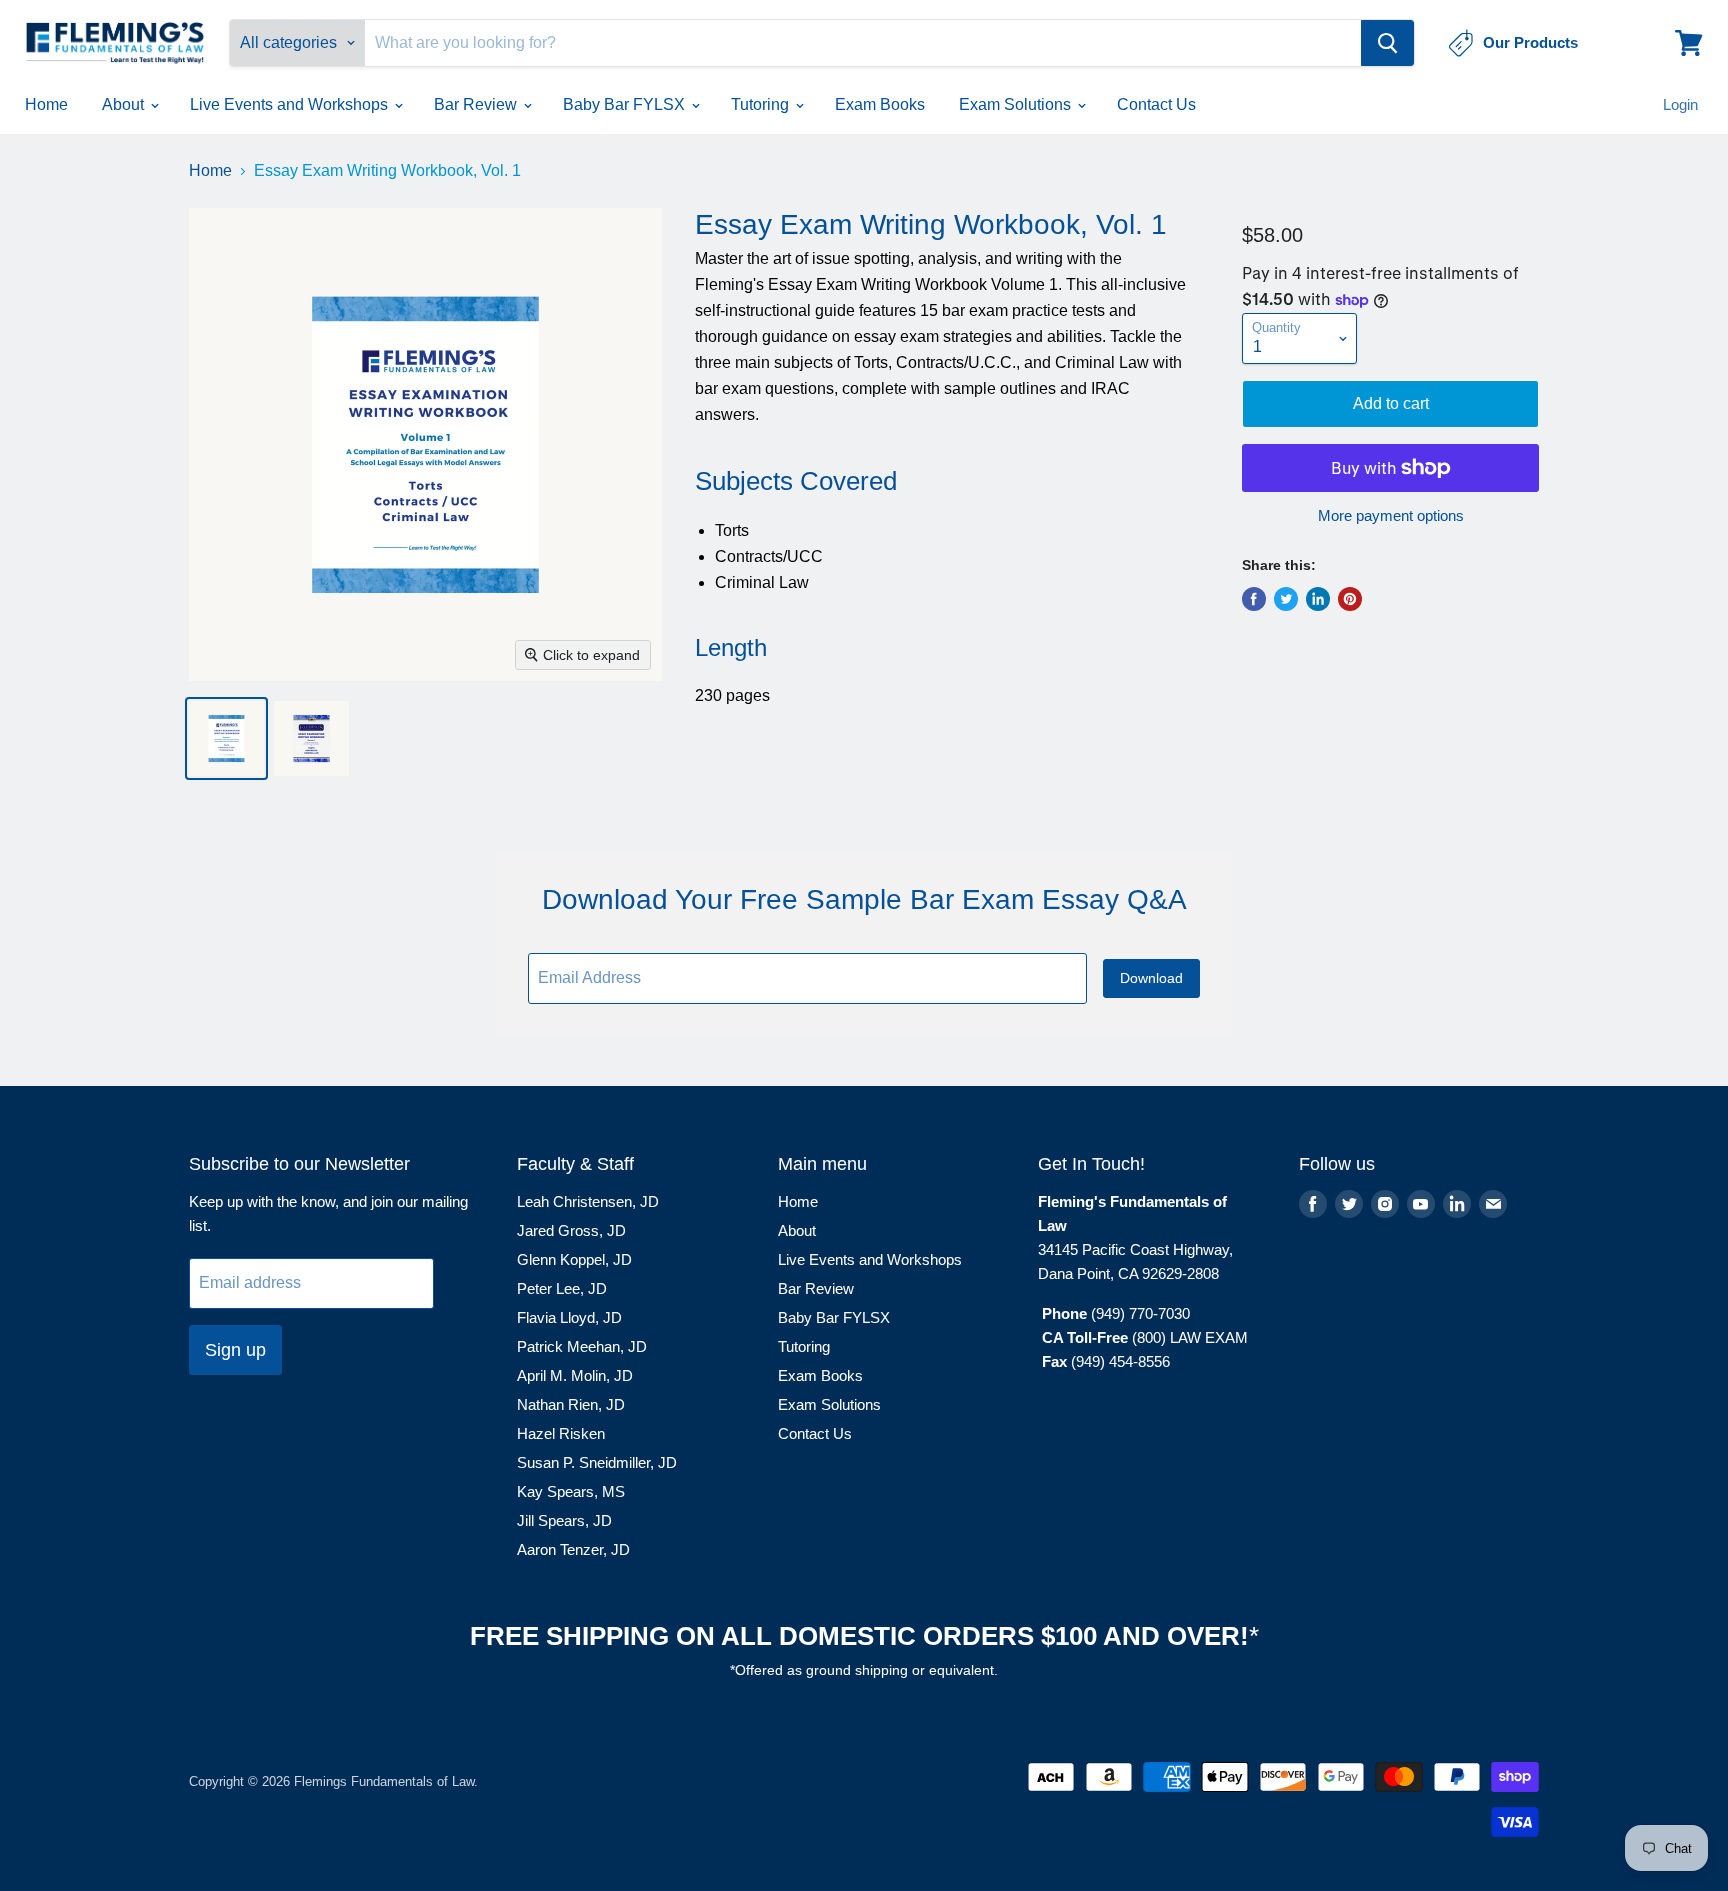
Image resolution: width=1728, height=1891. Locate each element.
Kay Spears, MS (571, 1491)
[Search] (1387, 43)
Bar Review (477, 104)
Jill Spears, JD (564, 1520)
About (125, 104)
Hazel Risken (561, 1433)
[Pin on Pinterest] (1350, 599)
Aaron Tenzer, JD (573, 1549)
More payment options (1391, 515)
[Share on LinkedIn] (1318, 599)
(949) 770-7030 (1140, 1313)
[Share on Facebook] (1254, 599)
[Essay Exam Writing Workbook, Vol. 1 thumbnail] (226, 738)
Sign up (235, 1350)
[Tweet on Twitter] (1286, 599)
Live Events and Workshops (291, 104)
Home (46, 104)
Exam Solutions (1017, 104)
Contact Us (1156, 104)
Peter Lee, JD (562, 1288)
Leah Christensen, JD (588, 1201)
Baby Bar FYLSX (626, 104)
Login (1680, 104)
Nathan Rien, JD (571, 1404)
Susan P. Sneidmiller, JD (597, 1462)
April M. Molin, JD (575, 1375)
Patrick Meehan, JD (582, 1346)
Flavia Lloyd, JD (569, 1317)
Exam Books (880, 104)
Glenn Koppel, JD (574, 1259)
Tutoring (762, 104)
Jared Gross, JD (571, 1230)
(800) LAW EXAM (1192, 1337)
